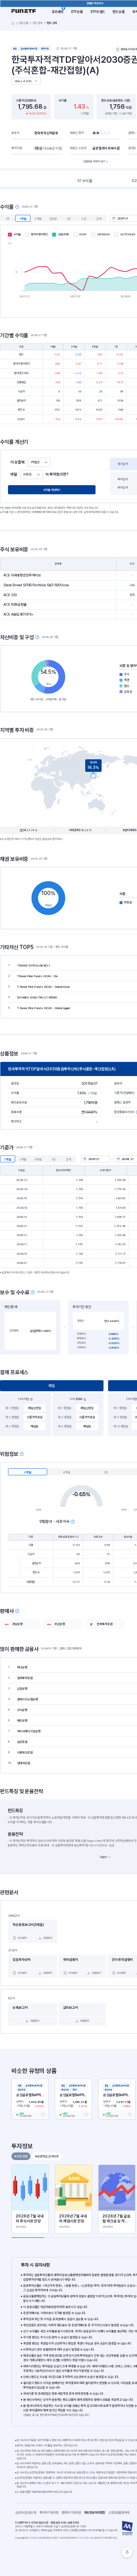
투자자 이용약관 (51, 2513)
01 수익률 (85, 181)
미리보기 (22, 1938)
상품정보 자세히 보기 (94, 161)
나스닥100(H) (128, 234)
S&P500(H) (104, 234)
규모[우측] (63, 234)
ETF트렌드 (98, 12)
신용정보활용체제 (120, 2513)
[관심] (43, 2115)
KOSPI (83, 234)
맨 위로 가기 (127, 2552)
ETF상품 (77, 12)
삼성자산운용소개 (26, 2513)
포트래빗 (58, 12)
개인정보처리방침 (96, 2513)
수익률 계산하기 (52, 490)
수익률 (17, 234)
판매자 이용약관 (73, 2513)
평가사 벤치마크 (39, 234)
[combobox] (39, 462)
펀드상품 (119, 12)
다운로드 (48, 1938)
